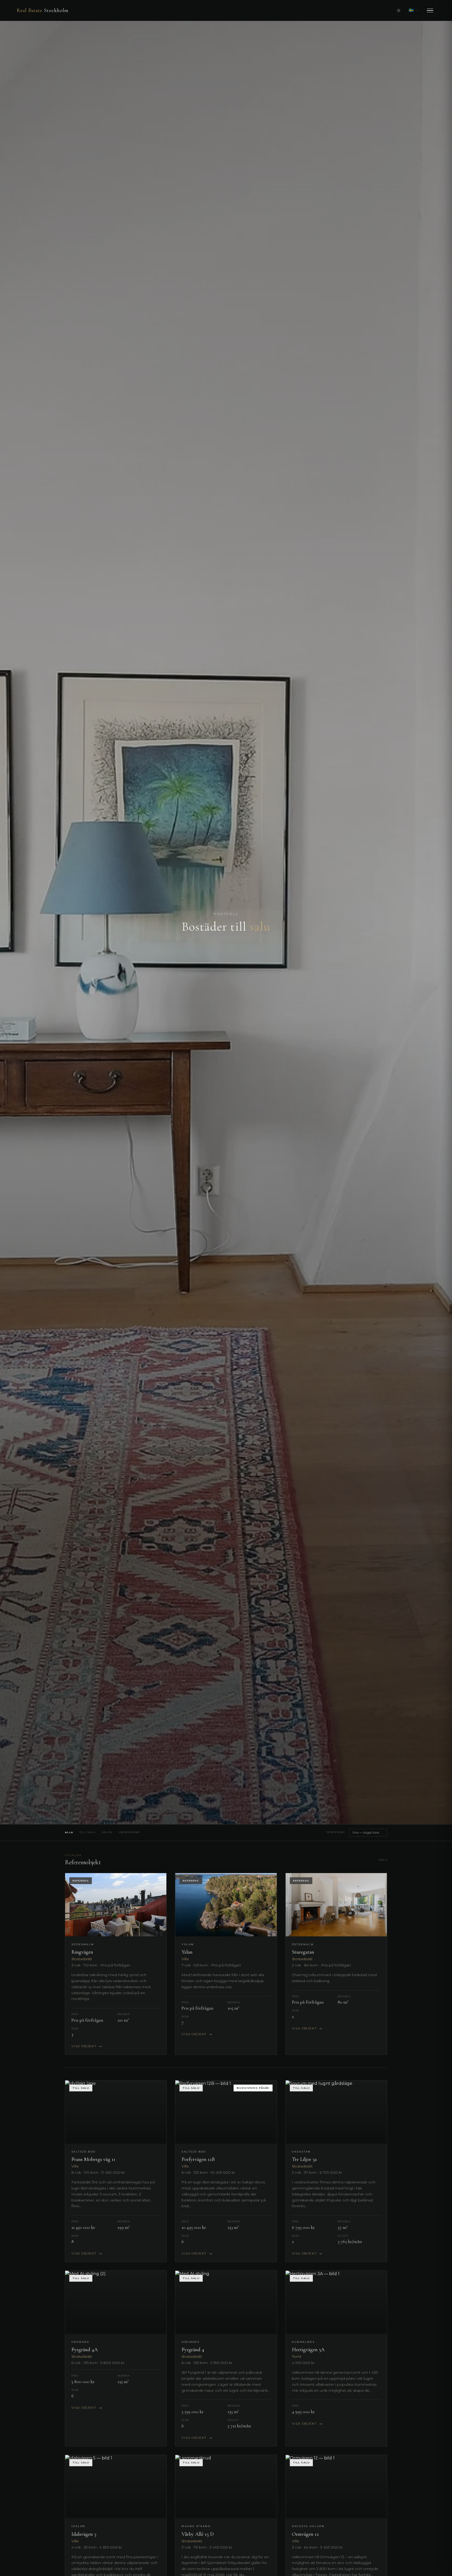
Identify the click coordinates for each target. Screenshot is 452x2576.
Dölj (383, 1860)
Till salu (88, 1832)
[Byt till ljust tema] (399, 10)
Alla (69, 1832)
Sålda (107, 1832)
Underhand (129, 1832)
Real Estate (43, 10)
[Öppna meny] (430, 11)
